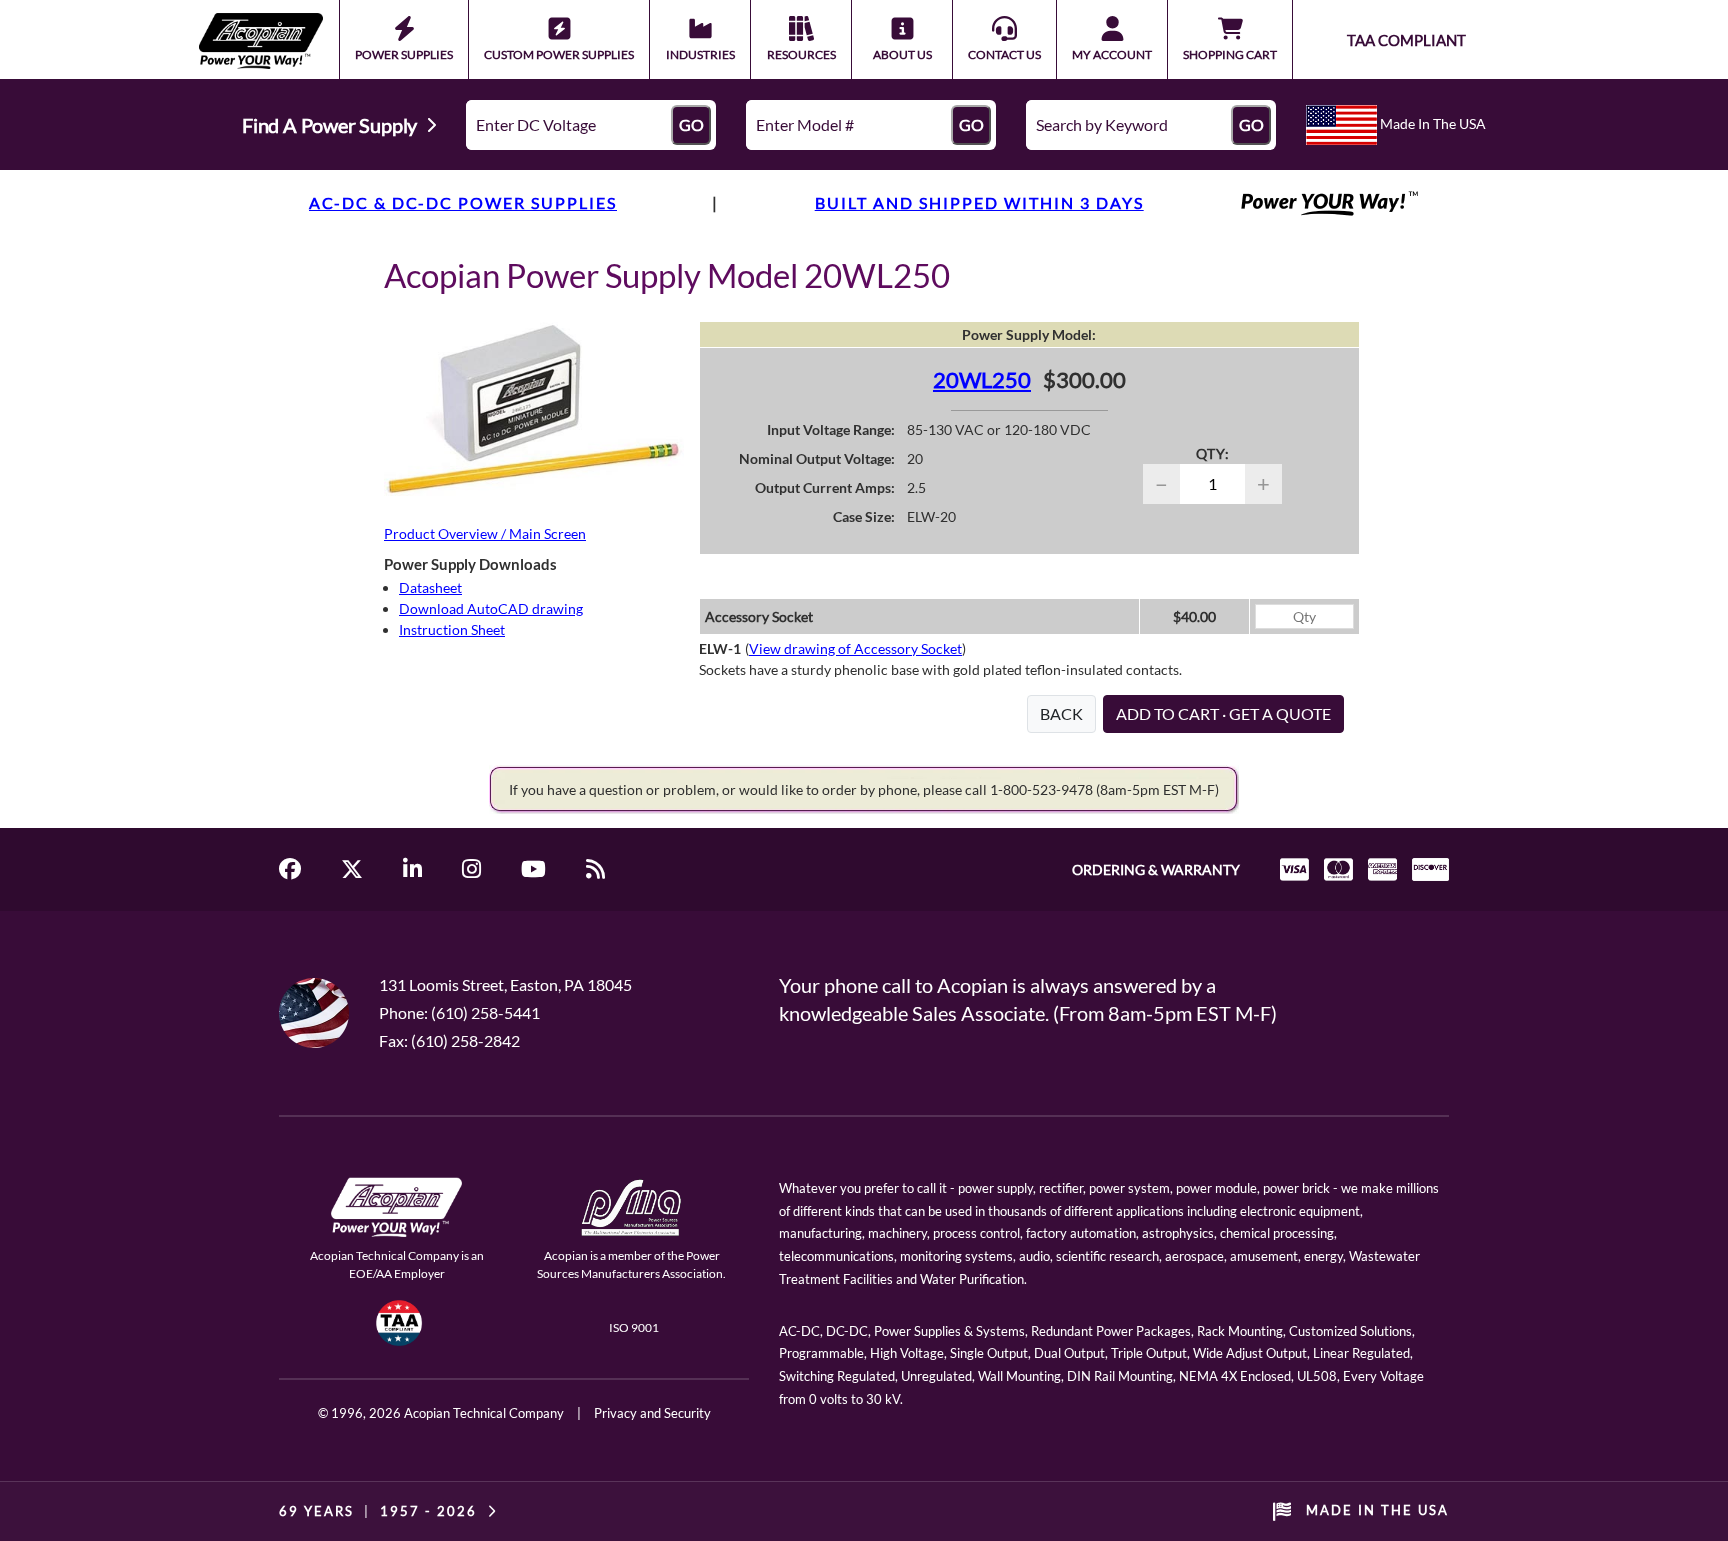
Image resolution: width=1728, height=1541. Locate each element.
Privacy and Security (652, 1413)
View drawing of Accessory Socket (855, 648)
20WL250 (982, 379)
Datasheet (430, 587)
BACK (1061, 713)
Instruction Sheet (452, 629)
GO (691, 124)
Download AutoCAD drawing (491, 608)
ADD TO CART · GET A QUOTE (1223, 713)
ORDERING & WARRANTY (1156, 869)
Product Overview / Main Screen (485, 533)
